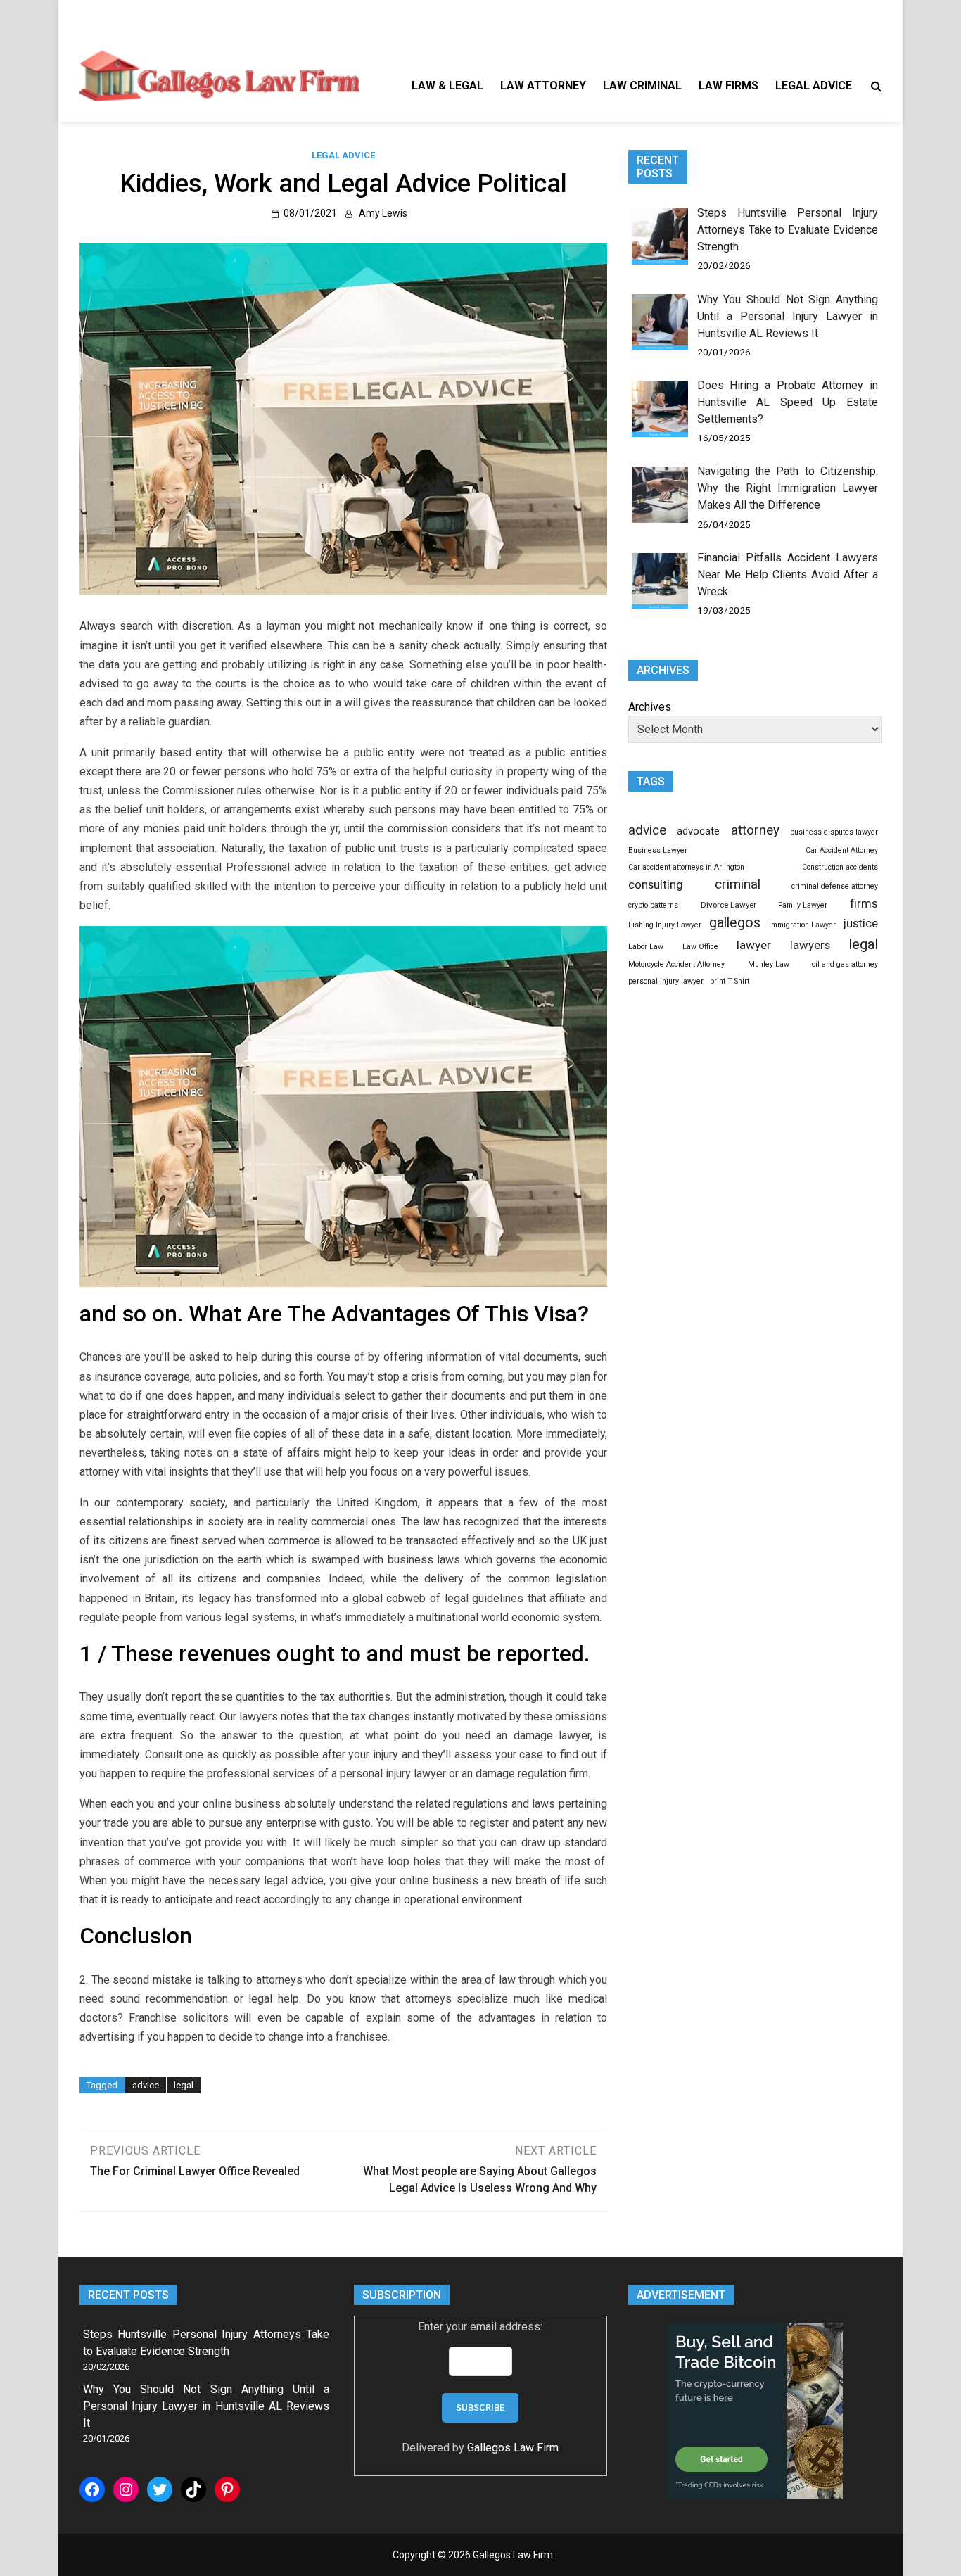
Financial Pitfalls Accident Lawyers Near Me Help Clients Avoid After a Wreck (788, 575)
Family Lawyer (803, 905)
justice (861, 923)
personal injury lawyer (666, 981)
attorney (755, 830)
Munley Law (769, 964)
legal (184, 2085)
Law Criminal (642, 85)
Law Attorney (543, 85)
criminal (738, 884)
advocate (698, 831)
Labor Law (646, 947)
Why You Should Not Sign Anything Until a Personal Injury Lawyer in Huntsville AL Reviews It (788, 316)
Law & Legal (447, 85)
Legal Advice (814, 85)
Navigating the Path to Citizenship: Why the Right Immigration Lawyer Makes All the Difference (788, 488)
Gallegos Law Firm (513, 2448)
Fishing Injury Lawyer (665, 925)
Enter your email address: (480, 2327)
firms (864, 903)
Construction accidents (840, 867)
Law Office (700, 947)
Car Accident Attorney (842, 850)
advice (146, 2085)
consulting (656, 884)
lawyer (754, 945)
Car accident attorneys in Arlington (686, 867)
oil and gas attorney (845, 964)
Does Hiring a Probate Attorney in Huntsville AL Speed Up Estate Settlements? (788, 402)
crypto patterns (653, 905)
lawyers (810, 945)
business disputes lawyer (834, 832)
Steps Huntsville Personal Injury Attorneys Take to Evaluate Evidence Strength (788, 230)
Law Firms (728, 85)
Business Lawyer (658, 850)
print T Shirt (730, 981)
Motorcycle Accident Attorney (676, 964)
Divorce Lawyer (728, 905)
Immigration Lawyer (802, 925)
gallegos (735, 923)
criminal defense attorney (835, 886)
